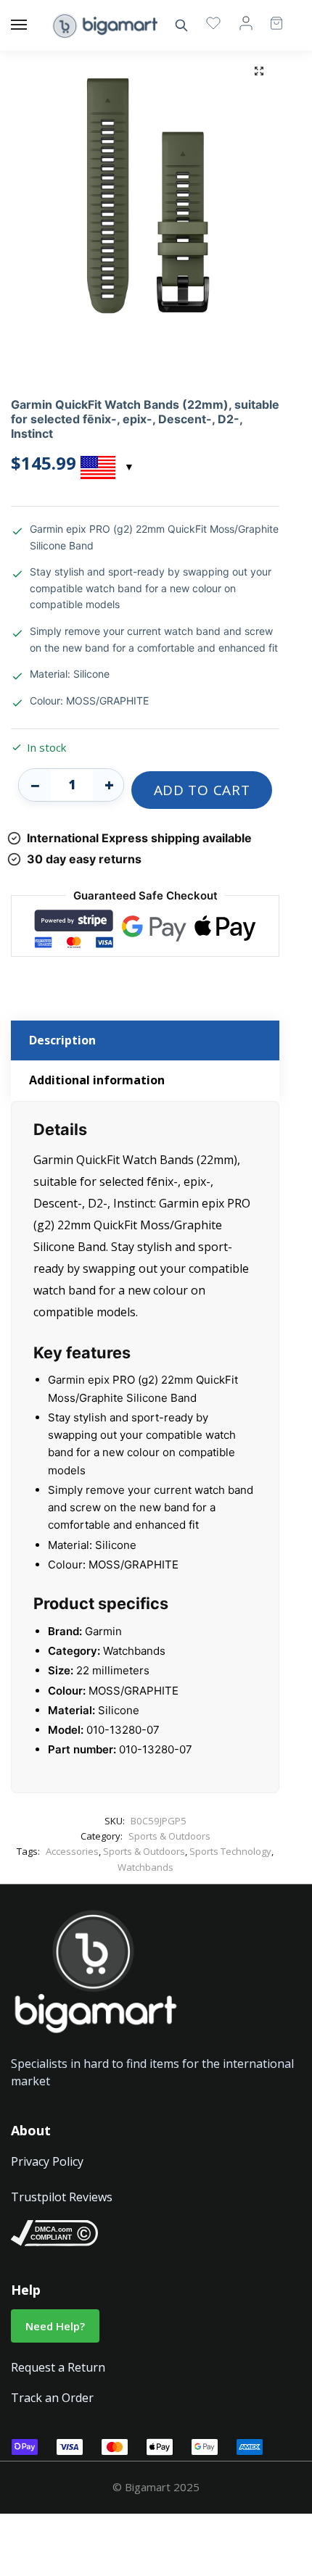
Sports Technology (230, 1851)
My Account (246, 22)
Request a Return (58, 2367)
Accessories (72, 1851)
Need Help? (55, 2326)
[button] (259, 71)
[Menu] (33, 25)
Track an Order (52, 2398)
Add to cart (202, 790)
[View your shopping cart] (269, 16)
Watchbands (145, 1867)
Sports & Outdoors (169, 1836)
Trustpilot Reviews (62, 2197)
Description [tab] (62, 1040)
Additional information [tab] (97, 1080)
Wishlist (213, 22)
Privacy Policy (47, 2161)
